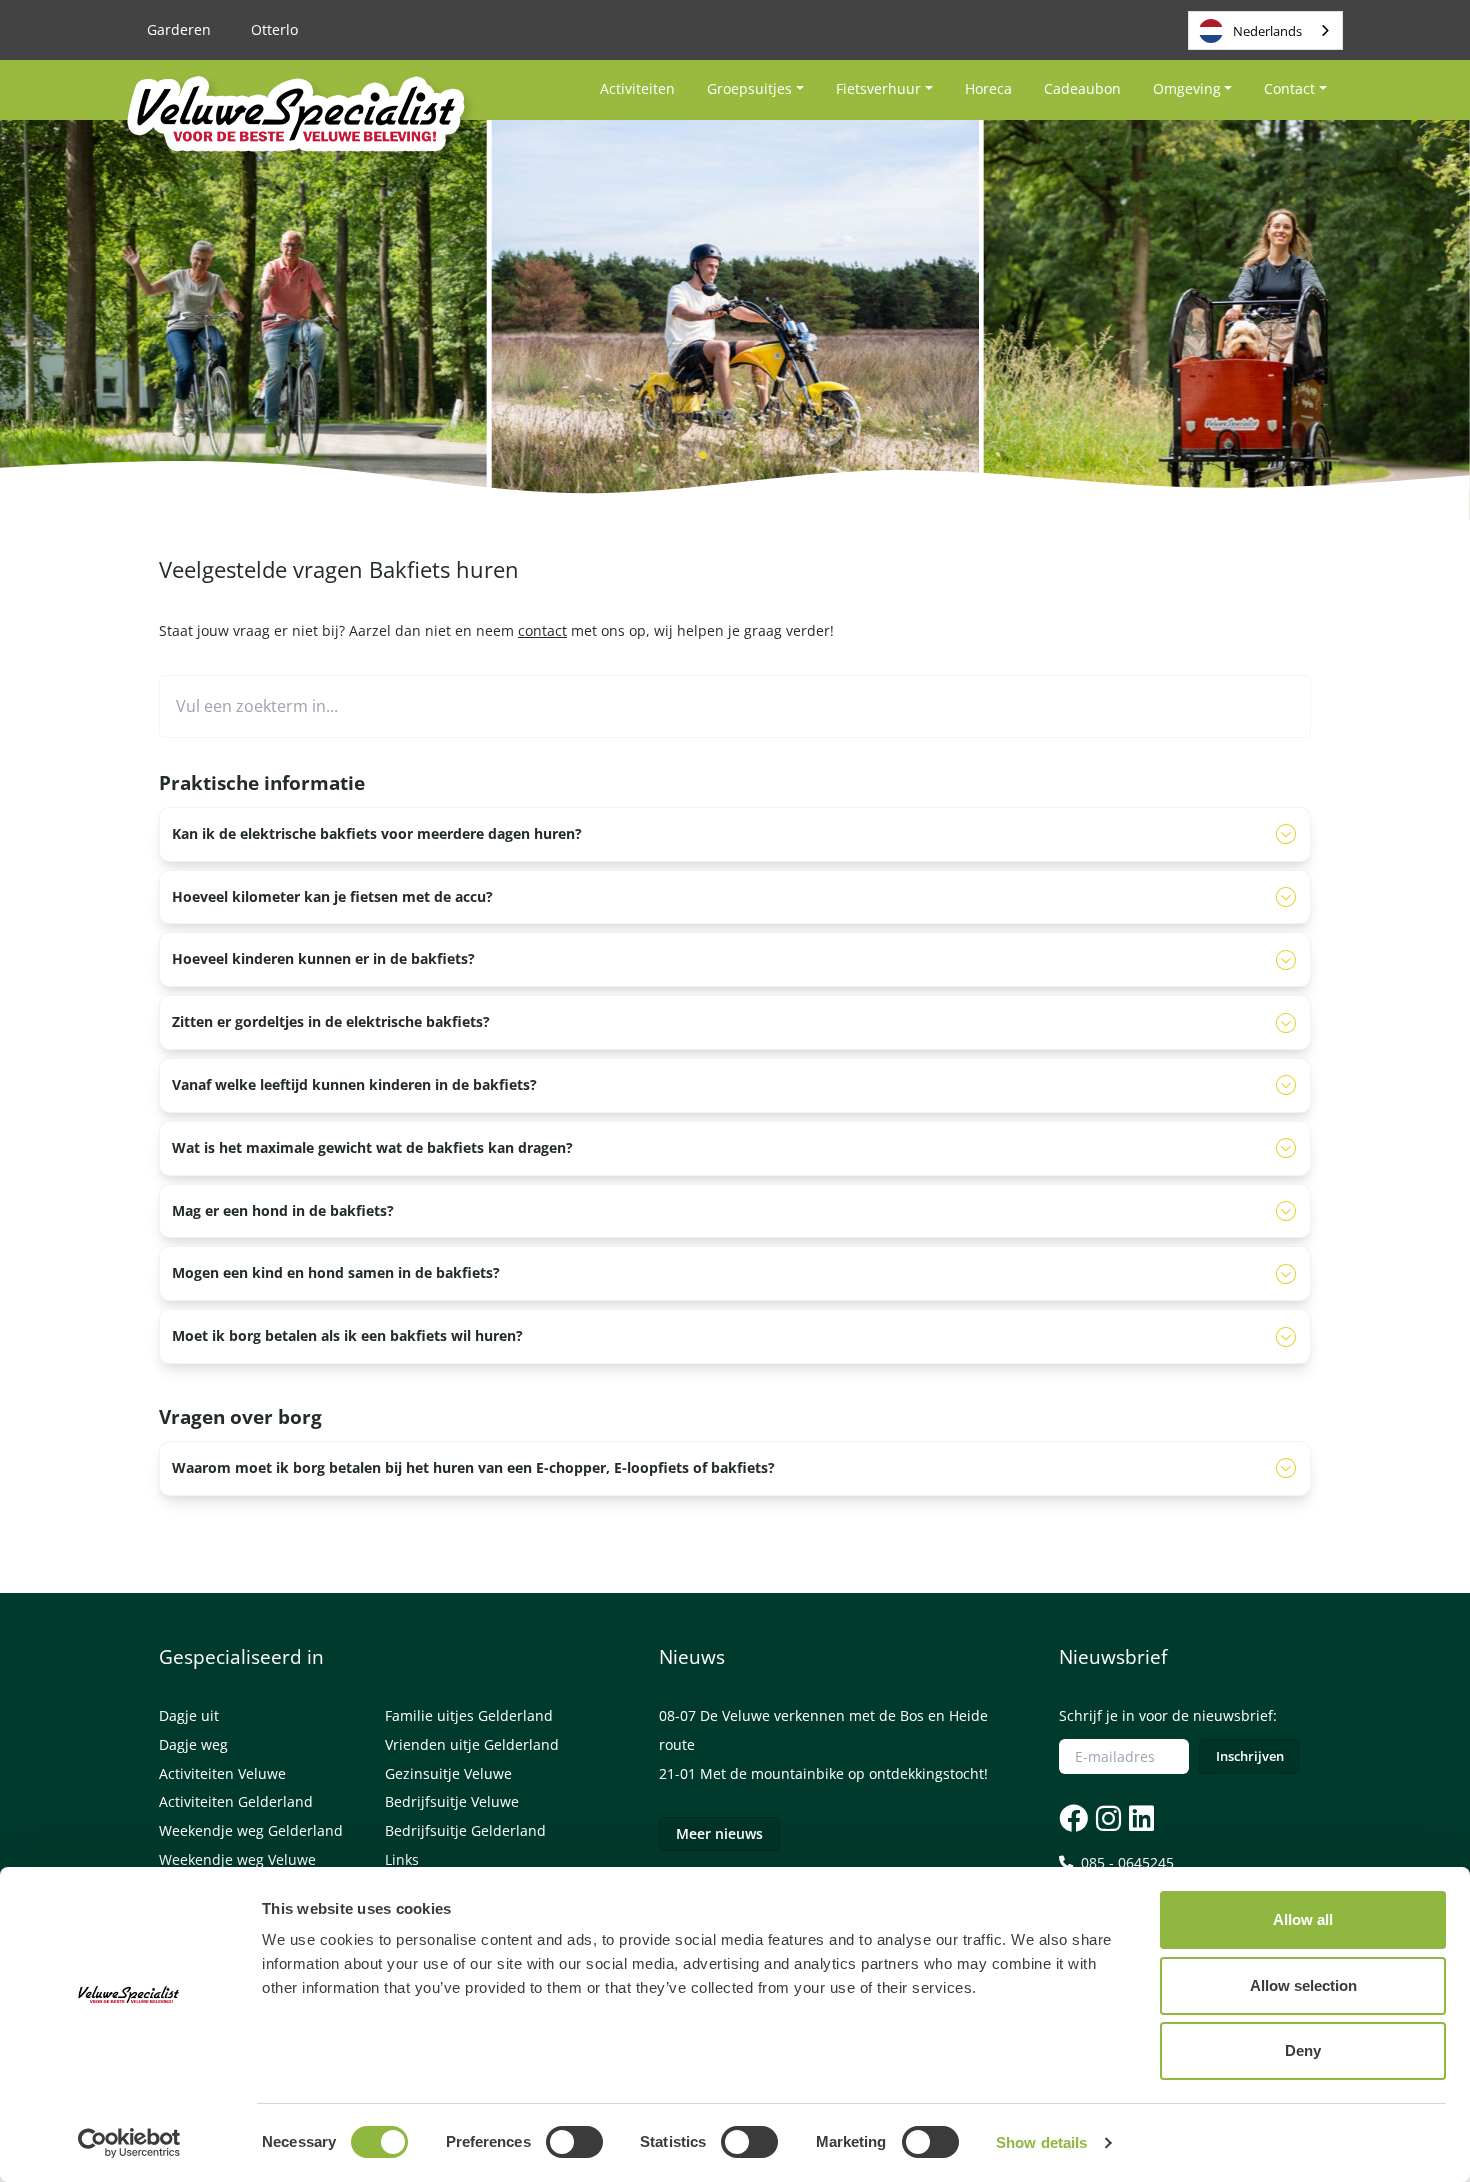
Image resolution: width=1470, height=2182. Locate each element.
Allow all (1303, 1919)
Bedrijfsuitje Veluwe (452, 1801)
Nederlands (1267, 31)
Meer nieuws (719, 1833)
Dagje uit (189, 1715)
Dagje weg (193, 1744)
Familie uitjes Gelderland (469, 1715)
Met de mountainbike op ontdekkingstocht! (844, 1773)
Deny (1303, 2050)
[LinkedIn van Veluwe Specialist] (1139, 1817)
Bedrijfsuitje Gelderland (465, 1830)
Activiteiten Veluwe (222, 1773)
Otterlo (274, 29)
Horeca (988, 88)
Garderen (179, 29)
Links (402, 1859)
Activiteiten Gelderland (236, 1801)
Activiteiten (637, 88)
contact (542, 630)
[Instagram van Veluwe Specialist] (1106, 1817)
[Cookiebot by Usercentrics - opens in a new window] (129, 2143)
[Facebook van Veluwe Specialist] (1073, 1817)
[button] (671, 455)
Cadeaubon (1082, 88)
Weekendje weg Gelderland (251, 1830)
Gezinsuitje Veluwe (448, 1773)
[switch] (574, 2142)
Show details (1041, 2142)
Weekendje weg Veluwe (237, 1859)
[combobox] (1265, 30)
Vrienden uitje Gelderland (472, 1744)
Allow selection (1303, 1985)
